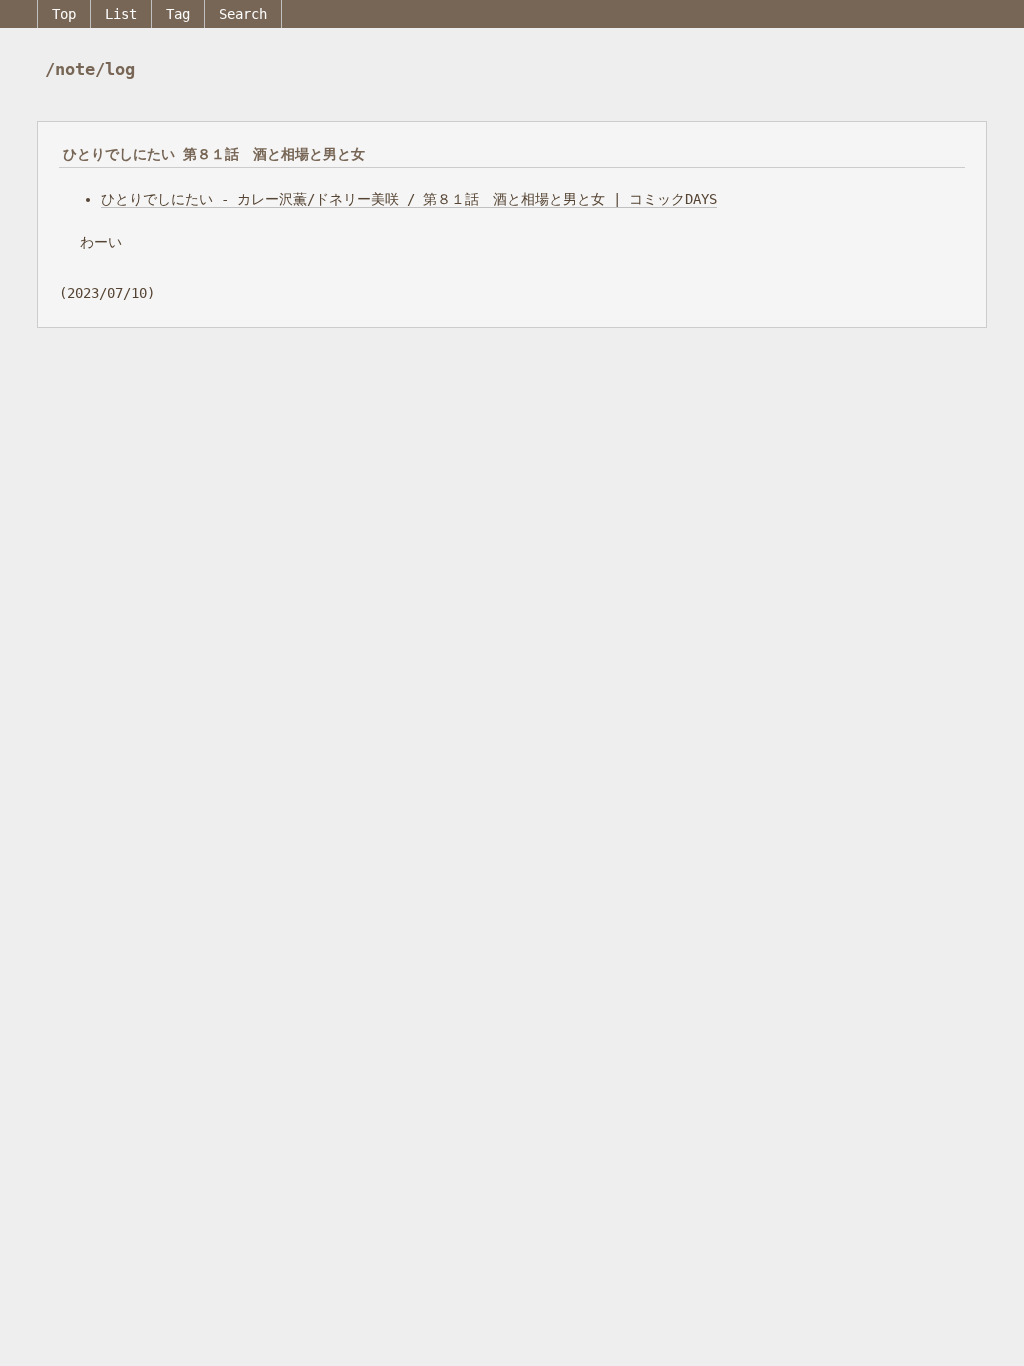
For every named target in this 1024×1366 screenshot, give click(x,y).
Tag (178, 14)
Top (64, 14)
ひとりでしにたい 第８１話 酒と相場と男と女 (214, 154)
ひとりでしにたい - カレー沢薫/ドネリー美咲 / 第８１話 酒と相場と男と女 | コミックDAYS (409, 199)
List (121, 14)
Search (243, 14)
